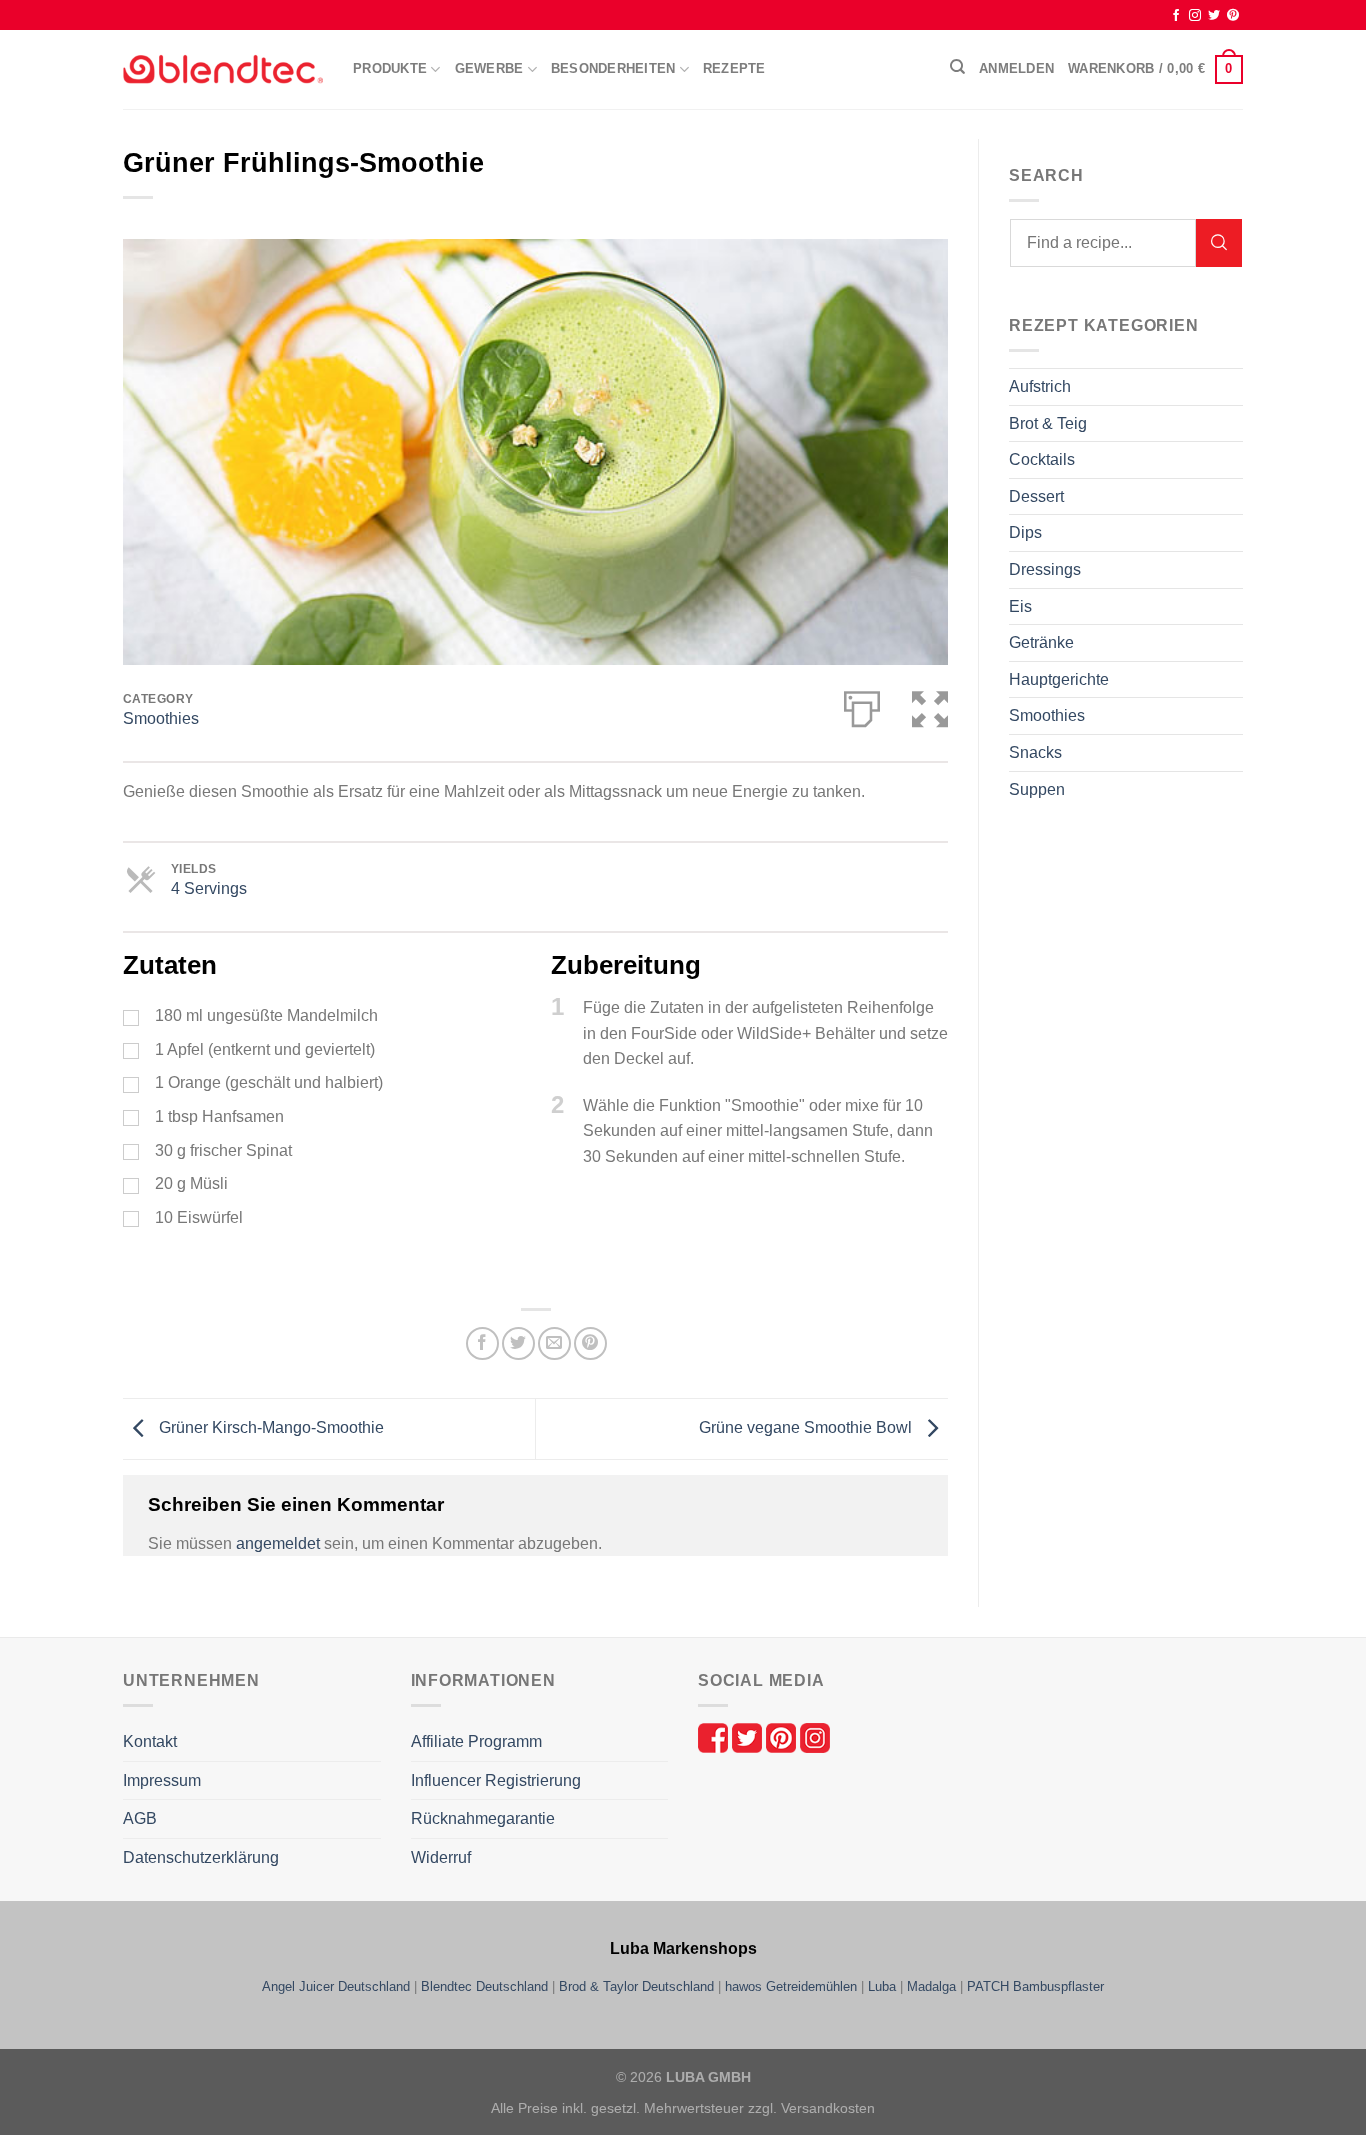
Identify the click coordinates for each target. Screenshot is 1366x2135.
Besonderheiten (613, 68)
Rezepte (734, 68)
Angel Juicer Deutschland (336, 1986)
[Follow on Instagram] (1195, 16)
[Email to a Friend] (554, 1343)
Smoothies (161, 718)
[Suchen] (957, 67)
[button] (930, 705)
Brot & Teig (1048, 423)
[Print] (862, 705)
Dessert (1036, 496)
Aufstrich (1040, 386)
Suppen (1037, 789)
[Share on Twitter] (518, 1343)
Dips (1025, 532)
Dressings (1045, 569)
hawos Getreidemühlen (791, 1986)
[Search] (1219, 243)
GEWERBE (489, 68)
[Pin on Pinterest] (590, 1343)
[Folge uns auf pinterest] (783, 1736)
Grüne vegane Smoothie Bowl (807, 1427)
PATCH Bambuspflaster (1035, 1986)
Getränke (1041, 642)
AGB (140, 1818)
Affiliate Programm (476, 1741)
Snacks (1035, 752)
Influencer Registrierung (496, 1780)
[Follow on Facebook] (1176, 16)
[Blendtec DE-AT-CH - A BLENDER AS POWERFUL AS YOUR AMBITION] (223, 69)
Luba (882, 1986)
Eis (1020, 606)
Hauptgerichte (1059, 679)
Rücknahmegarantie (483, 1818)
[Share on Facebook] (482, 1343)
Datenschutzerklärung (201, 1857)
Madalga (931, 1986)
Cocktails (1042, 459)
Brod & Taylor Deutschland (636, 1986)
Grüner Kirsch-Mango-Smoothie (269, 1427)
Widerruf (441, 1857)
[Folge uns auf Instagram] (815, 1736)
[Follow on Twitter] (1214, 16)
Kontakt (150, 1741)
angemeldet (278, 1543)
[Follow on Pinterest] (1233, 16)
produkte (390, 68)
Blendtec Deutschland (484, 1986)
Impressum (162, 1780)
